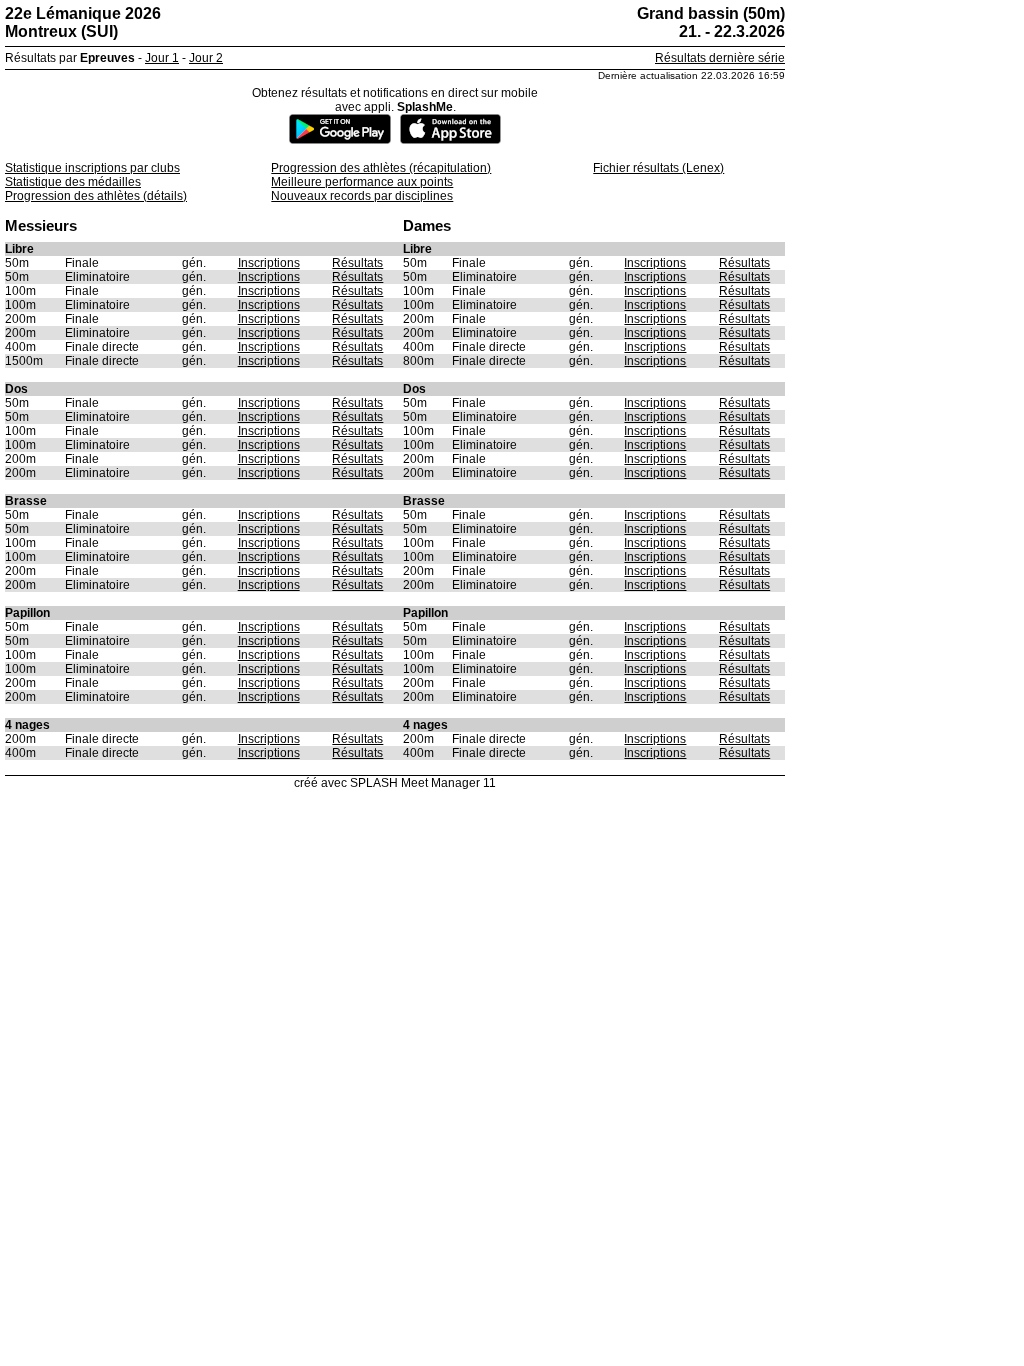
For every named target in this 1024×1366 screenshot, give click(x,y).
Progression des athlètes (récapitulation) (381, 168)
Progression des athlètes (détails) (96, 196)
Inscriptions (269, 263)
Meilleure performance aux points (362, 182)
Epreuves (107, 58)
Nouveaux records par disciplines (362, 196)
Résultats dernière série (720, 58)
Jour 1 (162, 58)
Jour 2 (206, 58)
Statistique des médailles (73, 182)
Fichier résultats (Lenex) (658, 168)
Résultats (357, 263)
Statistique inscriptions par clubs (92, 168)
